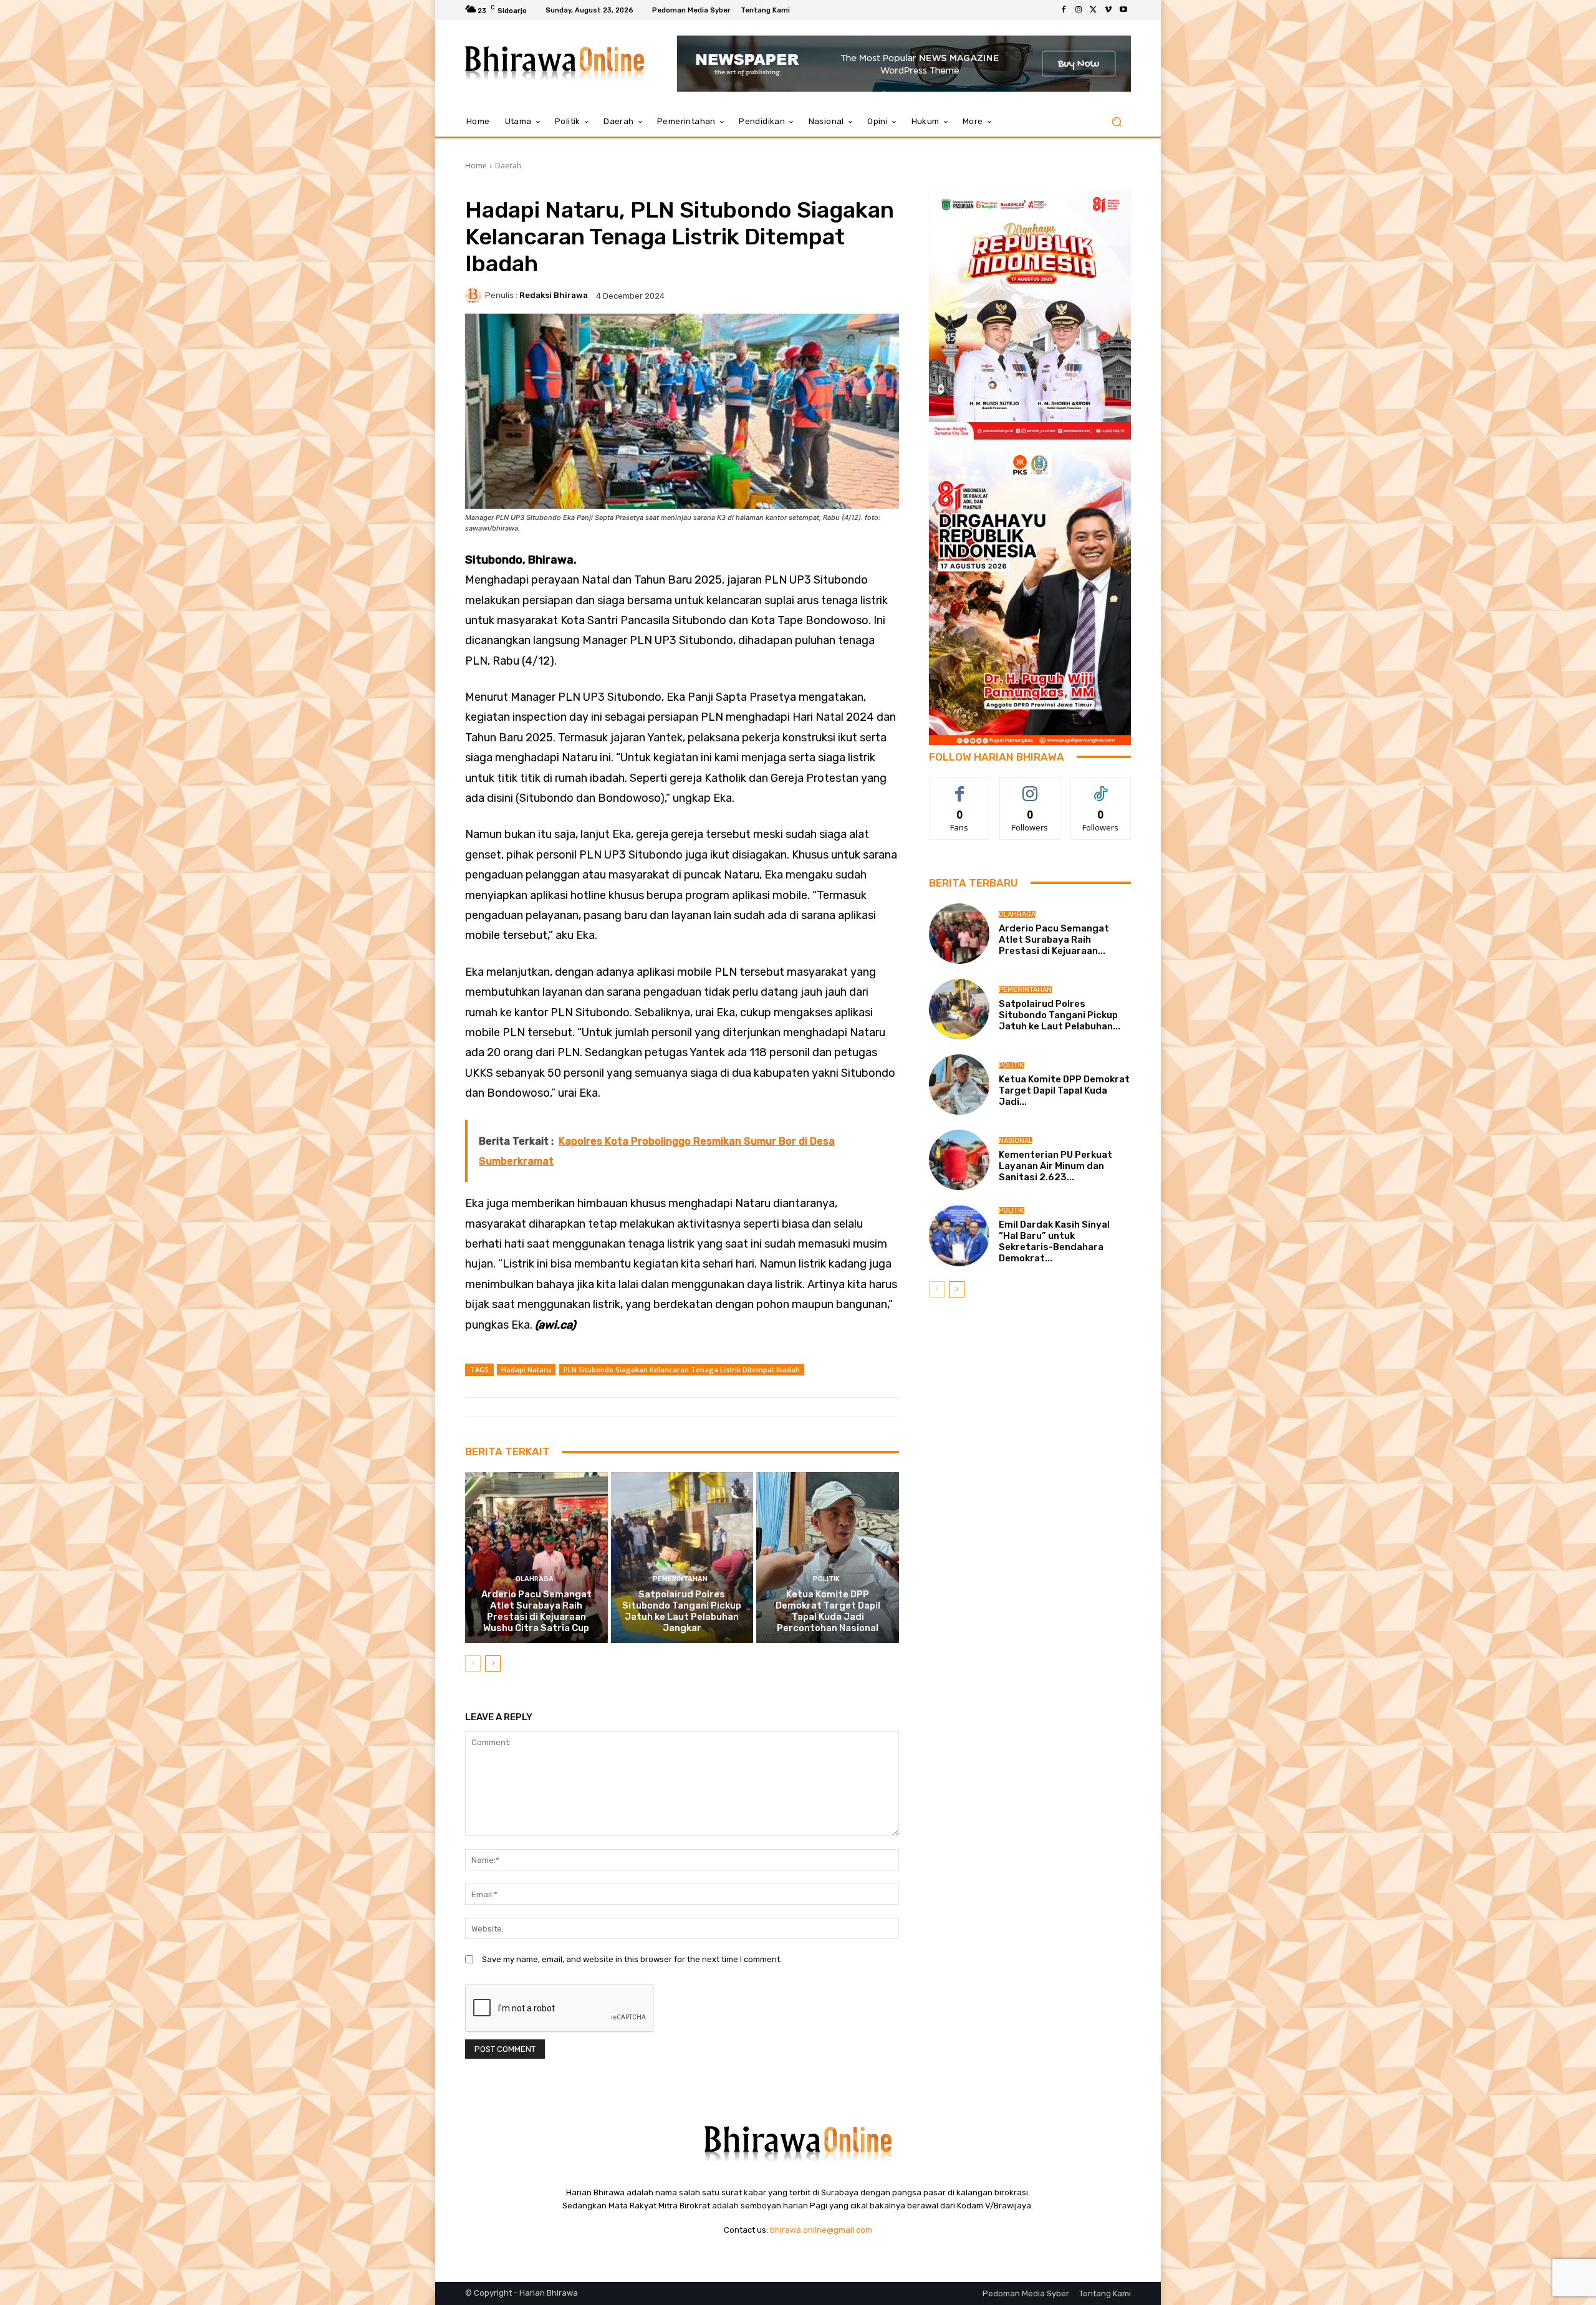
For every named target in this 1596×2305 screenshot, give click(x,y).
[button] (1116, 122)
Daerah (508, 166)
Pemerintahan (680, 1579)
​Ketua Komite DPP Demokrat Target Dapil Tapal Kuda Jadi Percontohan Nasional (828, 1611)
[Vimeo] (1108, 10)
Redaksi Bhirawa (554, 295)
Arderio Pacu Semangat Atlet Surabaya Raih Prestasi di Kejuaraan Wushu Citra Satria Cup (536, 1611)
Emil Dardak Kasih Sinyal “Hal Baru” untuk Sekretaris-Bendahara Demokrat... (1054, 1241)
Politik (826, 1579)
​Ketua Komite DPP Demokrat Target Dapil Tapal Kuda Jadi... (1064, 1090)
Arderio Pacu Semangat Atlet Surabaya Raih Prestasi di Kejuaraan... (1054, 940)
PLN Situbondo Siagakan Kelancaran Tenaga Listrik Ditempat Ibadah (682, 1369)
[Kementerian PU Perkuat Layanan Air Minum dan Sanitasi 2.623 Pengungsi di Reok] (959, 1160)
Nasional (1016, 1141)
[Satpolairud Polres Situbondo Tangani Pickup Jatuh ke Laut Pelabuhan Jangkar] (682, 1557)
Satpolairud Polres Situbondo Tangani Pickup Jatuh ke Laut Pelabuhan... (1060, 1015)
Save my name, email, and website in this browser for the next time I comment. (632, 1959)
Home (476, 166)
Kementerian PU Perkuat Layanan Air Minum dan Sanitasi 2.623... (1055, 1166)
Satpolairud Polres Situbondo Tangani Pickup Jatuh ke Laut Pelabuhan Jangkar (682, 1611)
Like (960, 787)
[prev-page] (473, 1663)
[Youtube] (1123, 10)
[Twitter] (1094, 10)
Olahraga (535, 1579)
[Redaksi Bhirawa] (475, 296)
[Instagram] (1079, 10)
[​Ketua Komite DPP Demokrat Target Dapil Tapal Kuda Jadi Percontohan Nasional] (828, 1557)
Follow (1030, 787)
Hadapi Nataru (526, 1369)
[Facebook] (1064, 10)
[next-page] (493, 1663)
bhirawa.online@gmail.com (821, 2230)
